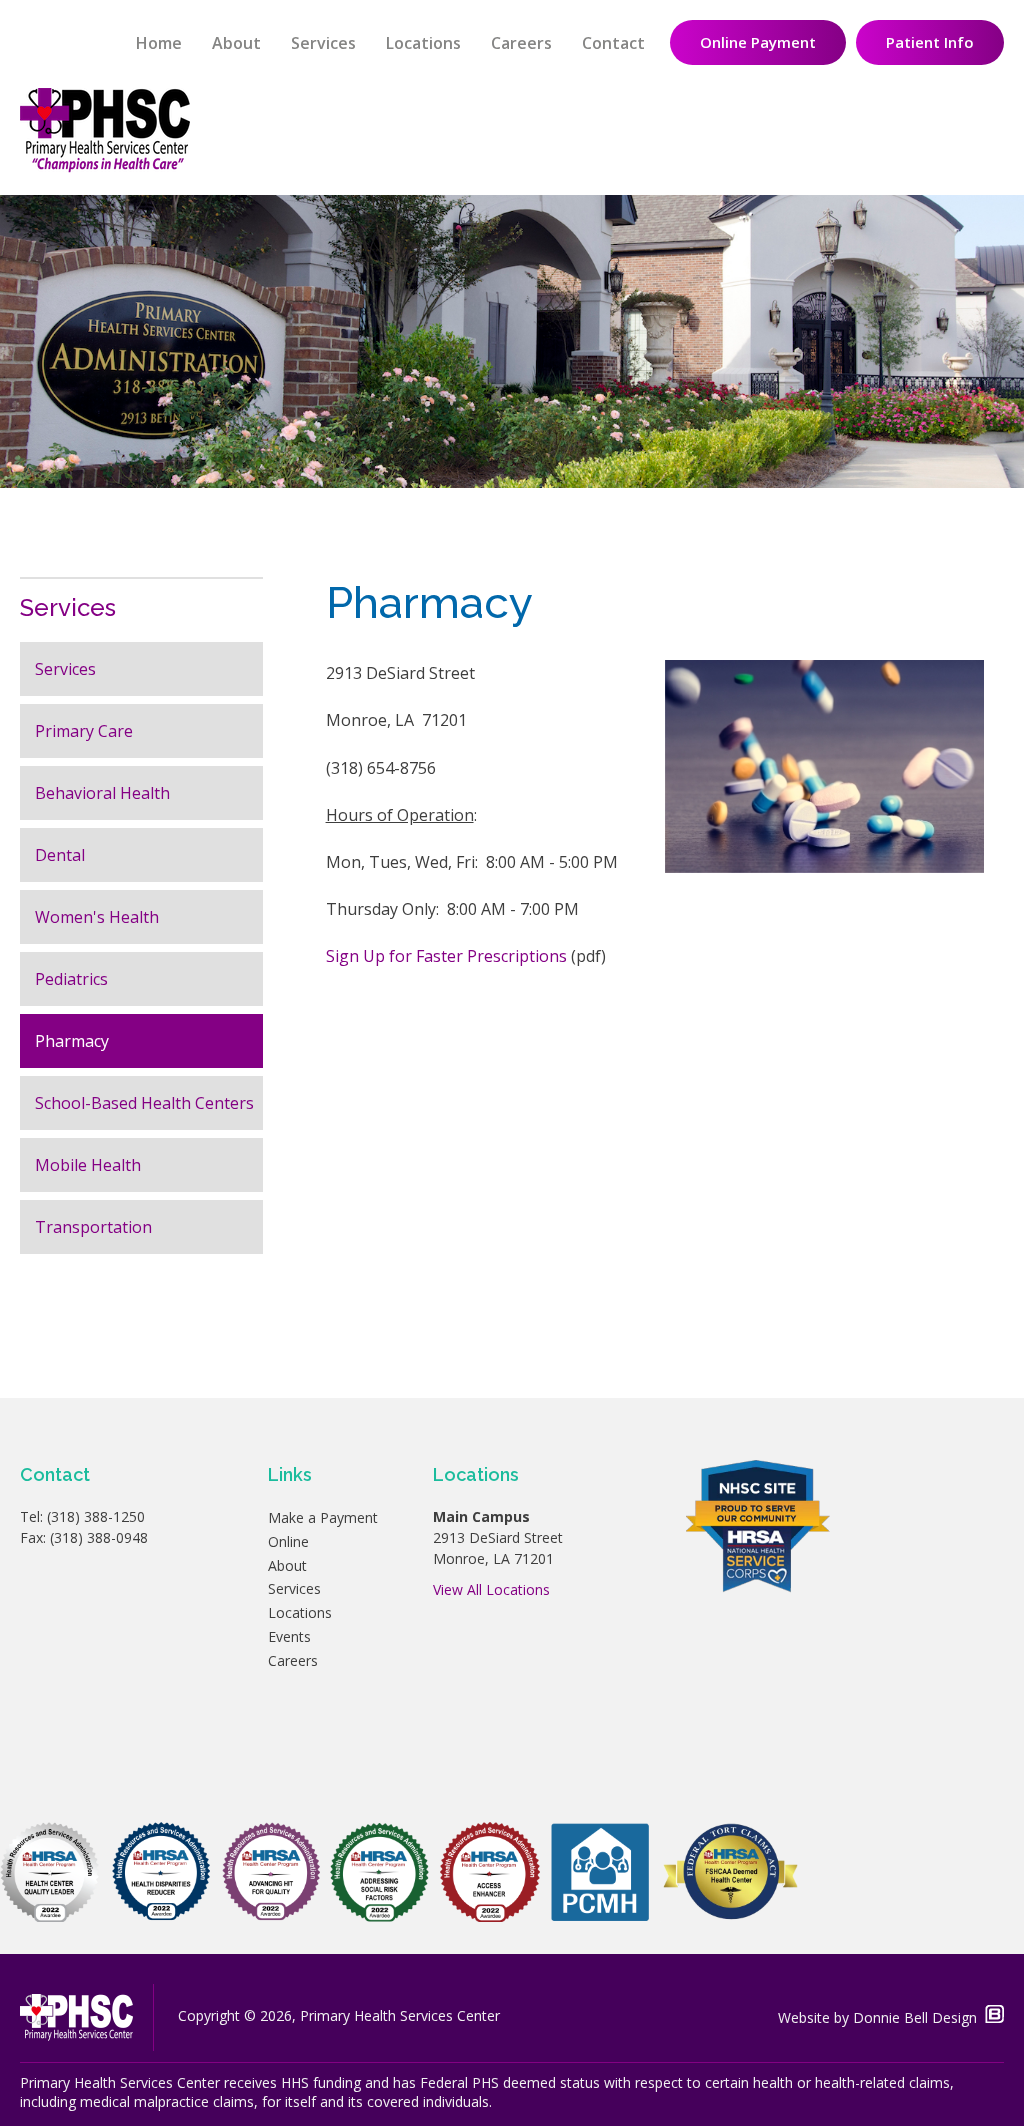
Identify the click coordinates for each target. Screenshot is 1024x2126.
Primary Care (84, 731)
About (236, 43)
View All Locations (491, 1589)
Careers (521, 43)
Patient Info (930, 42)
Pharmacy (72, 1041)
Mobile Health (88, 1165)
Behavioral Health (102, 793)
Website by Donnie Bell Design (881, 2017)
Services (323, 43)
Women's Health (97, 917)
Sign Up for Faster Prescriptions (446, 956)
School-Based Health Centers (144, 1103)
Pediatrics (71, 979)
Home (159, 43)
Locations (423, 43)
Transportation (93, 1227)
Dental (60, 855)
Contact (613, 43)
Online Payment (758, 42)
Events (289, 1636)
